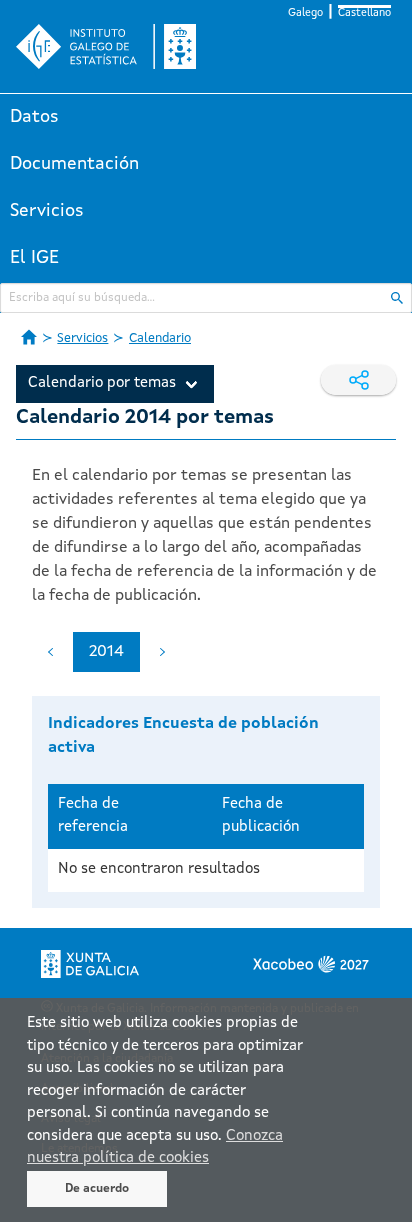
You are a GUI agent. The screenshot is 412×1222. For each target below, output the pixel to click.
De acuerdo (97, 1189)
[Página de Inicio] (29, 337)
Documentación (74, 164)
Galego (305, 13)
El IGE (34, 258)
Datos (34, 117)
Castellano (364, 13)
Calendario (160, 338)
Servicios (47, 211)
